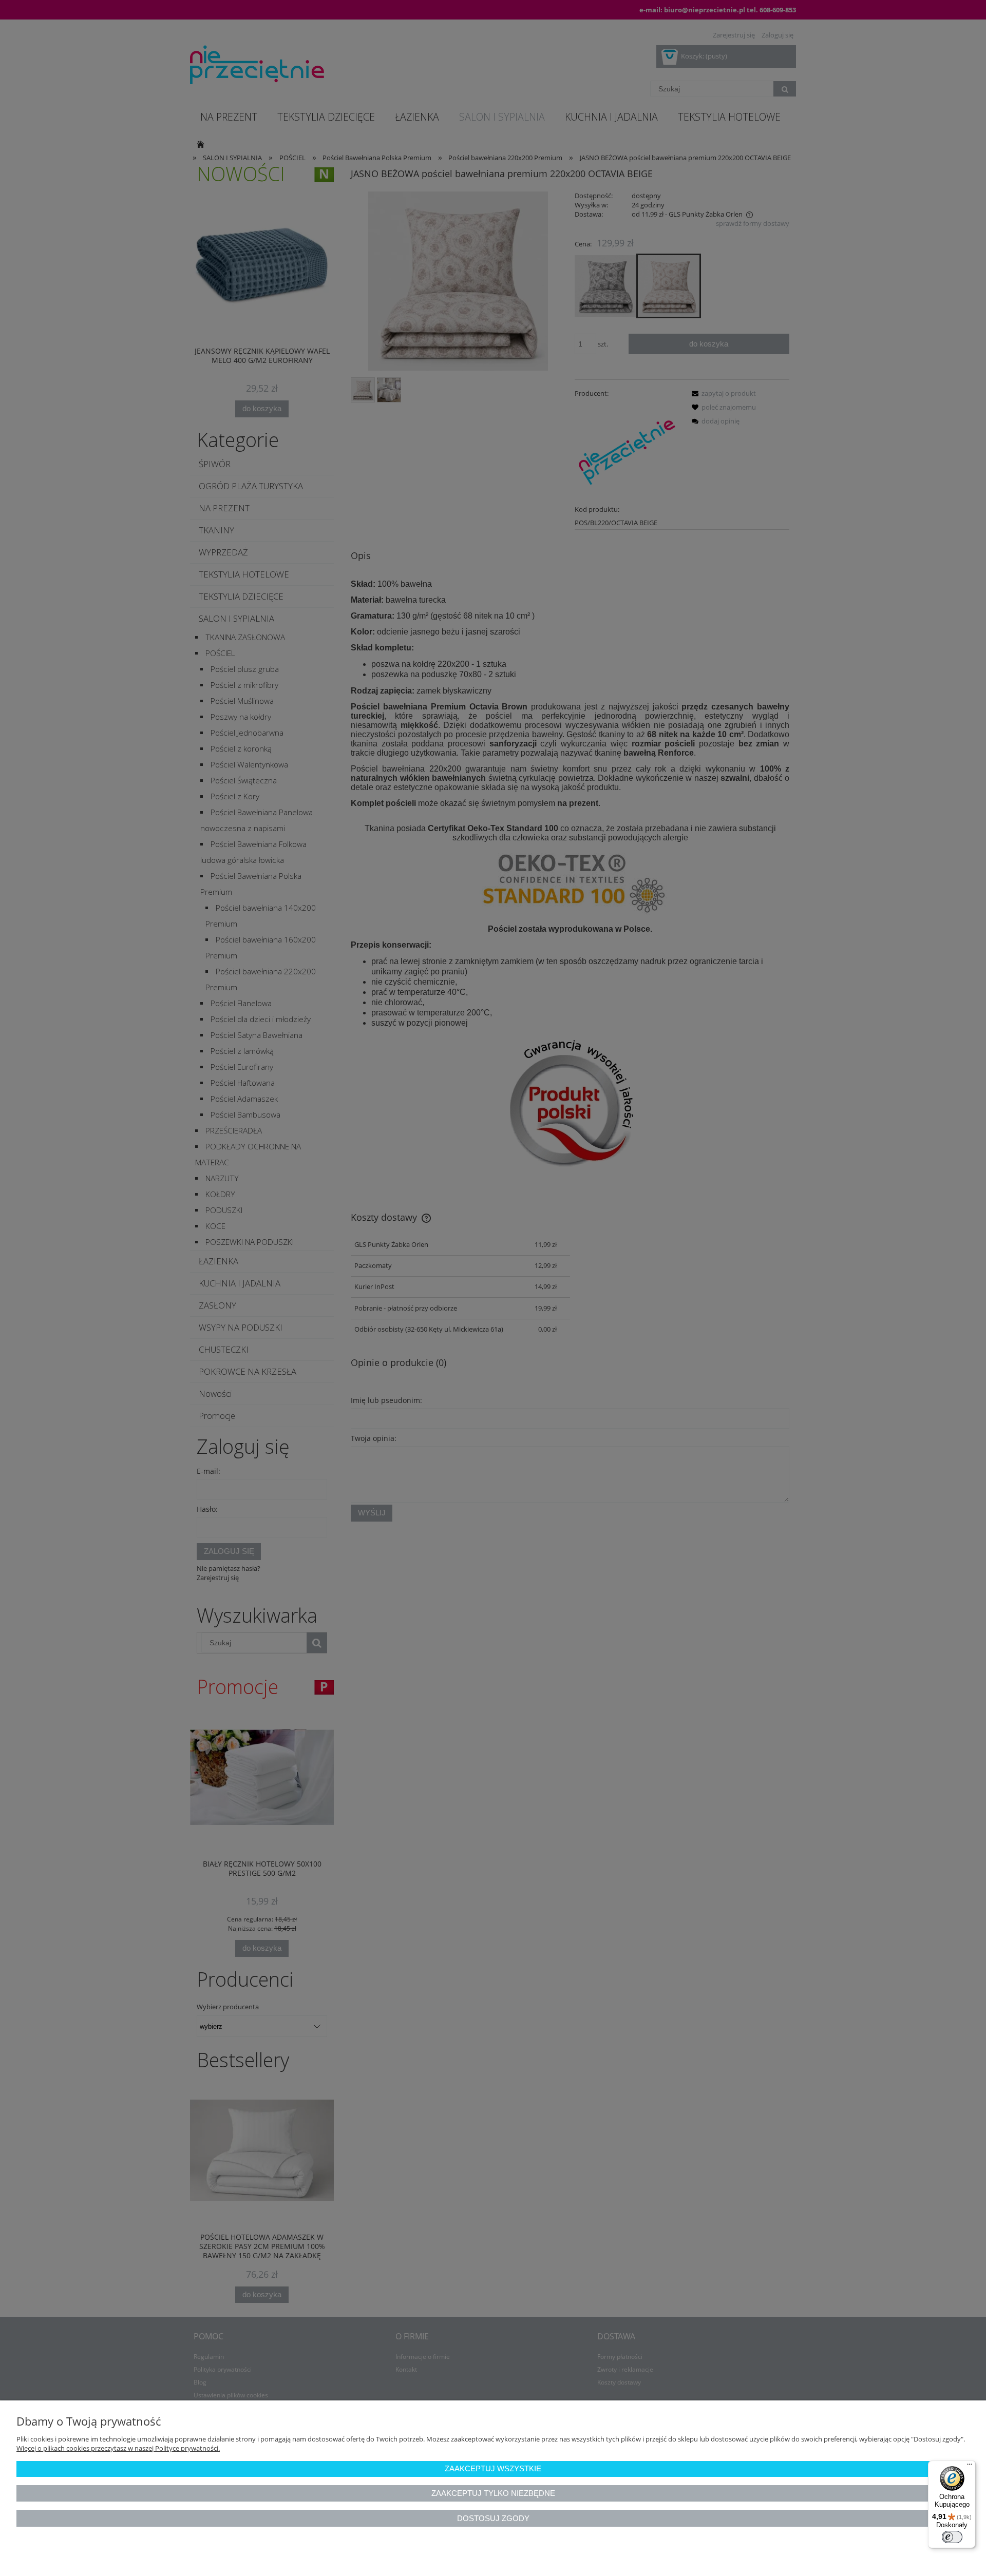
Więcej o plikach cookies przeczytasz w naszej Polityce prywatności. (118, 2448)
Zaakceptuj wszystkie (493, 2468)
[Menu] (970, 2467)
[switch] (952, 2537)
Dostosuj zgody (493, 2518)
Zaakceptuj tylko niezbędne (493, 2493)
